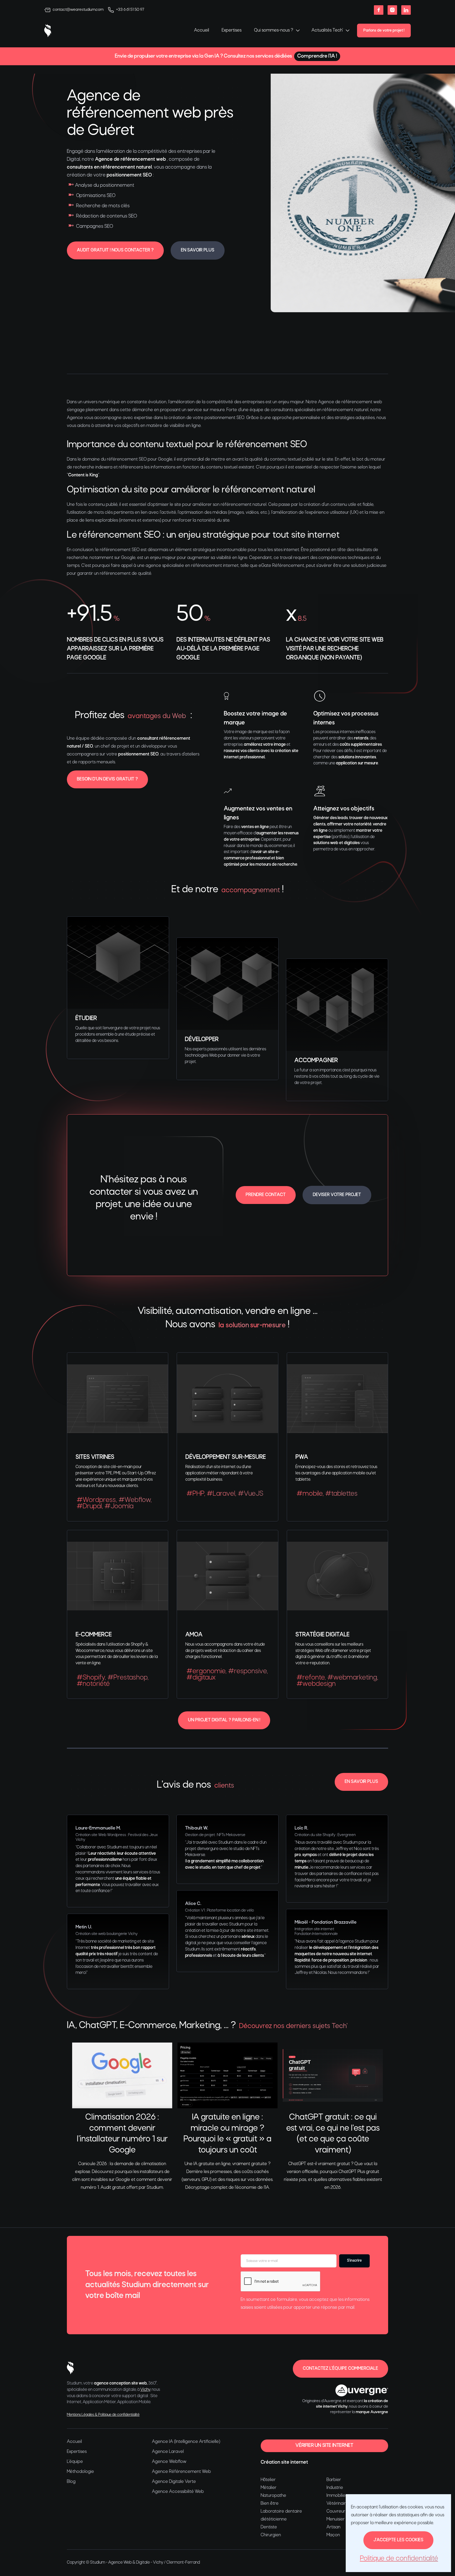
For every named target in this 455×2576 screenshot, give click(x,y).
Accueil (202, 30)
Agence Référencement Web (181, 2472)
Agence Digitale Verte (174, 2482)
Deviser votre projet (337, 1195)
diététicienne (274, 2519)
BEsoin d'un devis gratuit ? (107, 779)
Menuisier (336, 2519)
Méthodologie (80, 2472)
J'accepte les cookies (398, 2540)
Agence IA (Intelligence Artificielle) (186, 2442)
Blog (71, 2482)
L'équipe (75, 2462)
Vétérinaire (337, 2504)
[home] (48, 31)
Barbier (334, 2480)
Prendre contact (266, 1195)
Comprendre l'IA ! (317, 56)
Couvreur (336, 2511)
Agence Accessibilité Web (178, 2492)
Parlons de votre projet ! (384, 31)
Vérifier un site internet (324, 2446)
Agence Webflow (169, 2462)
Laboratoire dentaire (281, 2511)
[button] (276, 31)
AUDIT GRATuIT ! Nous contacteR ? (115, 250)
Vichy (145, 2390)
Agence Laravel (168, 2452)
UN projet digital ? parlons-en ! (224, 1720)
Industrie (335, 2488)
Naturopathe (273, 2496)
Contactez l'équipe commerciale (340, 2369)
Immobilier (337, 2496)
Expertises (232, 30)
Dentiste (269, 2527)
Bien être (270, 2504)
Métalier (269, 2488)
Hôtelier (268, 2480)
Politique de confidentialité (399, 2559)
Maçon (333, 2535)
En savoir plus (198, 250)
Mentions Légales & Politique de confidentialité (103, 2415)
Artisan (333, 2527)
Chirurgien (271, 2535)
